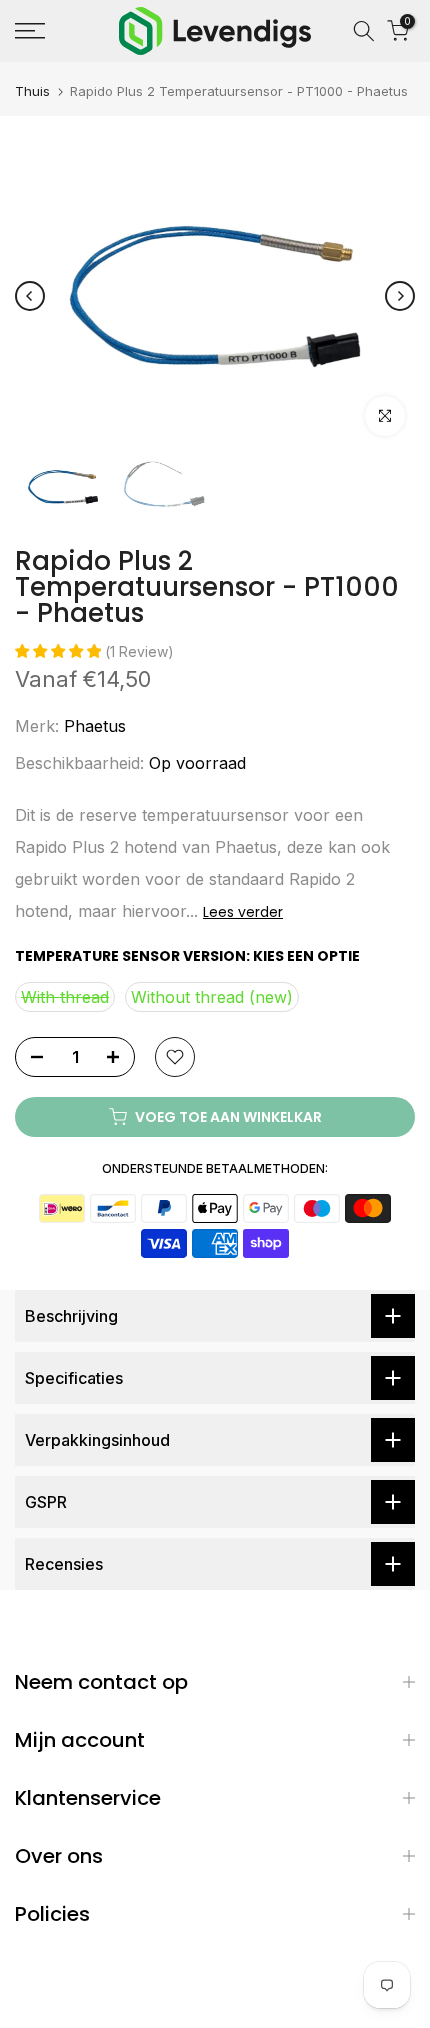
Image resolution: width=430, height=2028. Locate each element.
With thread (65, 997)
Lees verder (243, 912)
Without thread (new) (212, 997)
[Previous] (30, 296)
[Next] (400, 296)
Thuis (32, 91)
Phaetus (95, 726)
